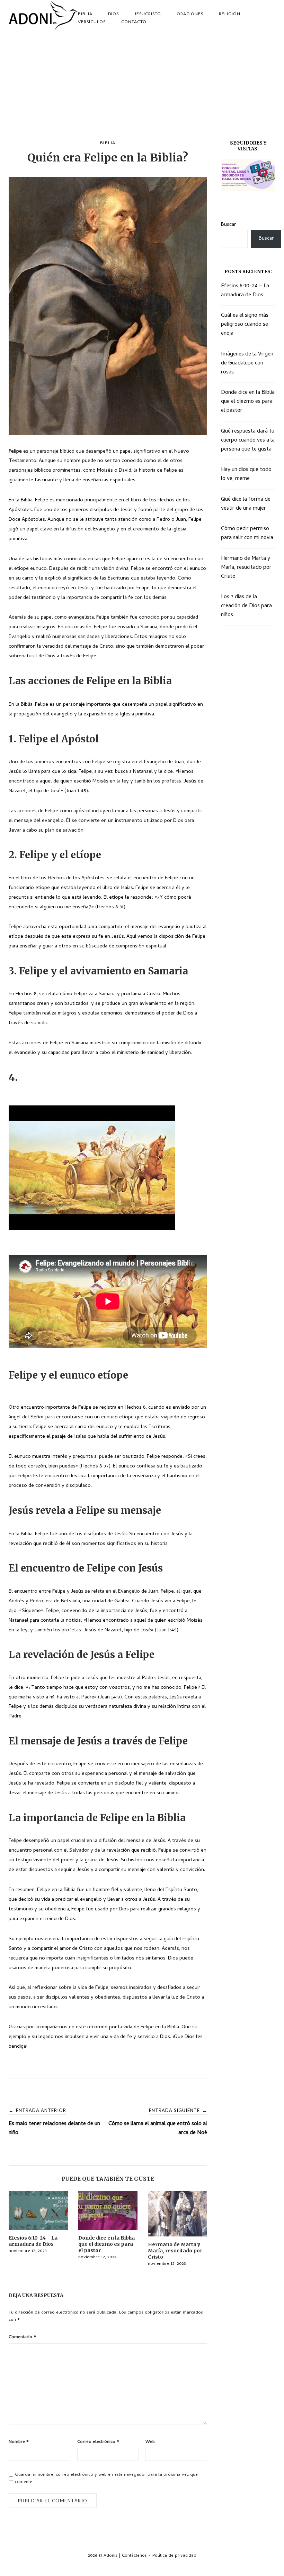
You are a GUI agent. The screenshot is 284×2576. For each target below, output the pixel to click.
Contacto (134, 22)
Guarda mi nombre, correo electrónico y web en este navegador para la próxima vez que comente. (106, 2478)
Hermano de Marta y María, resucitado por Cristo (246, 568)
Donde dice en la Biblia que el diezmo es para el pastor (248, 402)
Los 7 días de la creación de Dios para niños (246, 606)
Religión (230, 14)
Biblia (108, 143)
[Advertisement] (142, 88)
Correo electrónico (98, 2442)
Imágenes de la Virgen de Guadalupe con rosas (247, 363)
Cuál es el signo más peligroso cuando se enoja (245, 325)
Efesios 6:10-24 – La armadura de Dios (245, 291)
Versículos (92, 22)
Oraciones (190, 14)
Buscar (228, 225)
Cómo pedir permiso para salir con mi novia (247, 534)
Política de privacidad (174, 2556)
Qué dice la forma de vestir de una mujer (246, 504)
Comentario (22, 2337)
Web (150, 2442)
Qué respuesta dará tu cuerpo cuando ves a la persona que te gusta (248, 441)
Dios (113, 14)
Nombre (19, 2442)
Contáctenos (134, 2556)
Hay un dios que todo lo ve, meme (246, 474)
